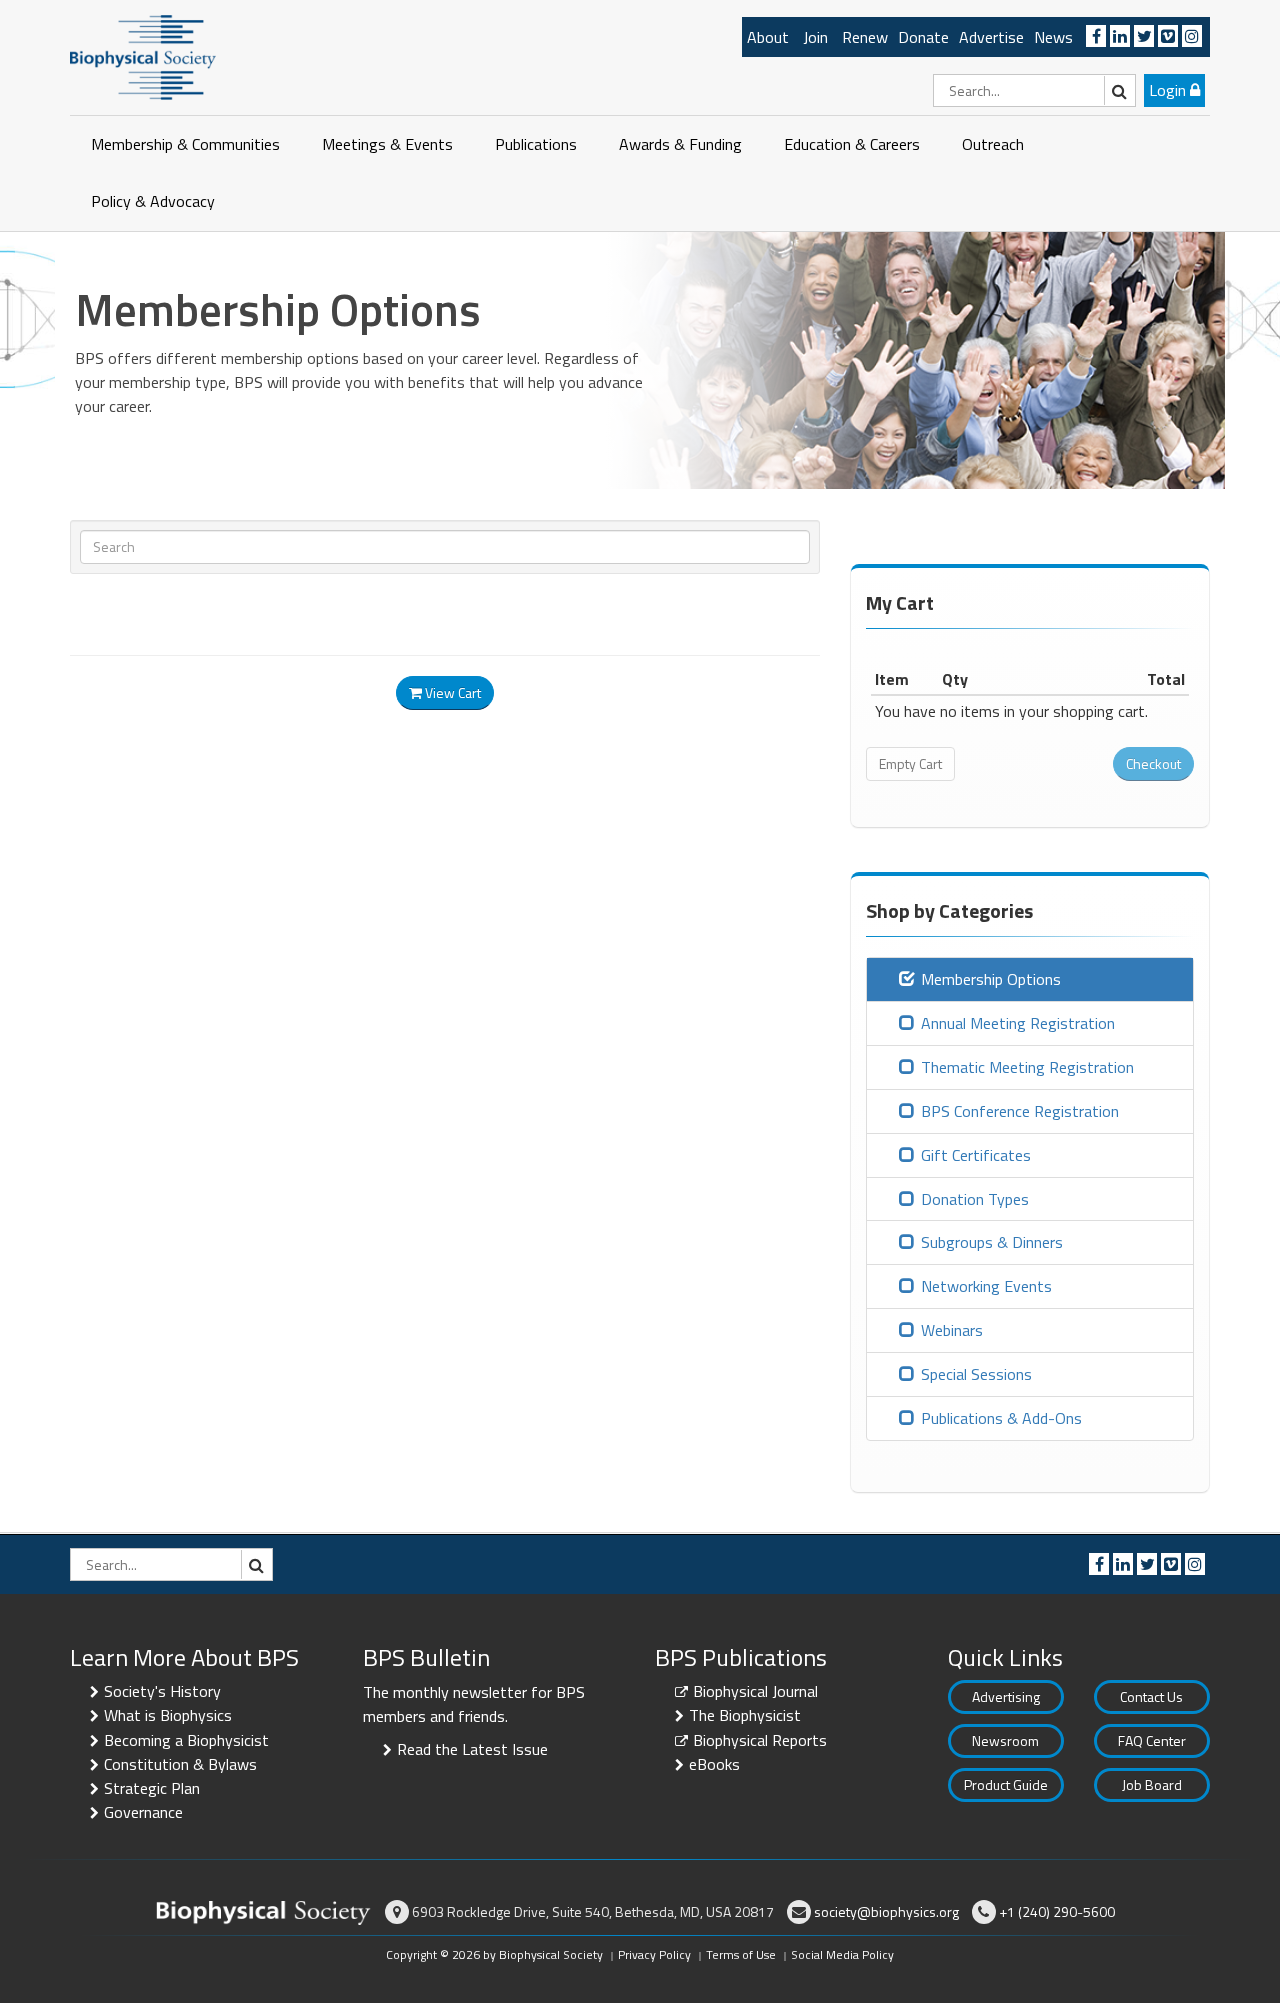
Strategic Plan (152, 1788)
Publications (536, 144)
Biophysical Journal (755, 1691)
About (768, 37)
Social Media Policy (842, 1954)
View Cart (451, 692)
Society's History (162, 1691)
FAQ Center (1152, 1740)
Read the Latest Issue (472, 1749)
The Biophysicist (745, 1715)
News (1053, 37)
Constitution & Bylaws (180, 1764)
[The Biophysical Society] (143, 56)
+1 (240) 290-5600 (1057, 1911)
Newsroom (1005, 1740)
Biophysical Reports (760, 1740)
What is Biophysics (168, 1715)
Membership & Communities (185, 144)
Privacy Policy (654, 1954)
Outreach (993, 144)
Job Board (1152, 1784)
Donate (923, 37)
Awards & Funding (680, 144)
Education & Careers (852, 144)
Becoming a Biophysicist (186, 1740)
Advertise (991, 37)
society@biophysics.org (886, 1911)
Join (815, 37)
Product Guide (1006, 1784)
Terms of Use (741, 1954)
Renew (865, 37)
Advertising (1006, 1696)
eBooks (714, 1764)
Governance (143, 1812)
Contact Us (1151, 1696)
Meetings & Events (387, 144)
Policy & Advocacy (153, 201)
